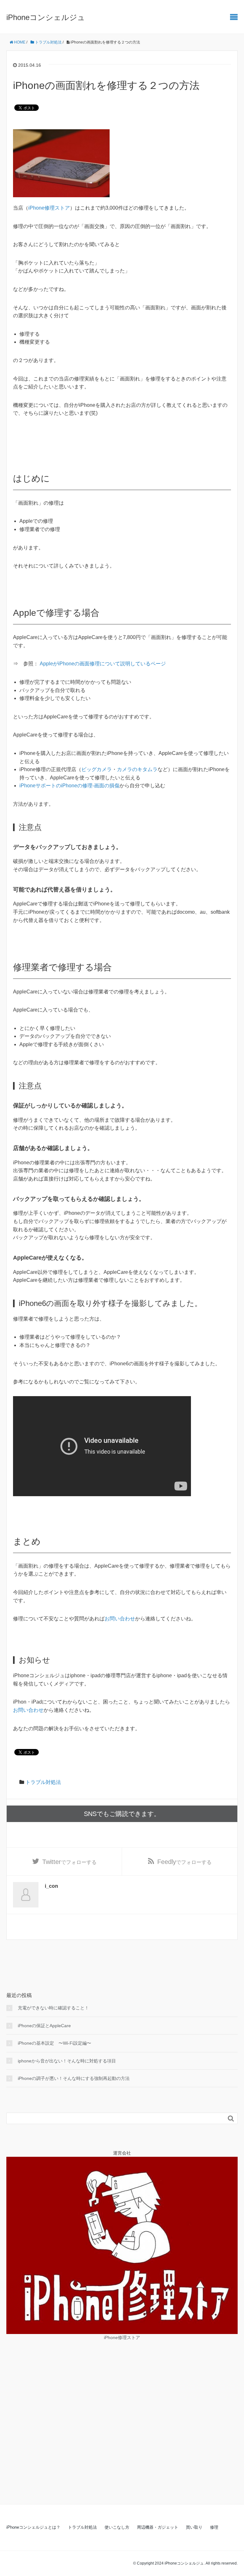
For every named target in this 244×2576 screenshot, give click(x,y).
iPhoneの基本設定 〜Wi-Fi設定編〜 (54, 2043)
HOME (19, 42)
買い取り (194, 2527)
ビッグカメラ (97, 769)
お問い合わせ (120, 1619)
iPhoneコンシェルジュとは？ (33, 2527)
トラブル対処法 (48, 42)
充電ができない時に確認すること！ (53, 2008)
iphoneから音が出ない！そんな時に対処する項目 (67, 2061)
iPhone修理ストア (49, 208)
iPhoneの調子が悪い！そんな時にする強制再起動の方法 (74, 2078)
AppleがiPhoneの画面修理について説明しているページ (103, 664)
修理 (214, 2527)
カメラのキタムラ (137, 769)
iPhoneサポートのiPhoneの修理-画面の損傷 (69, 786)
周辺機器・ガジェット (158, 2527)
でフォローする (69, 1862)
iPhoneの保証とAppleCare (44, 2026)
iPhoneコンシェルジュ (46, 17)
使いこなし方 (117, 2527)
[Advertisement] (122, 2418)
